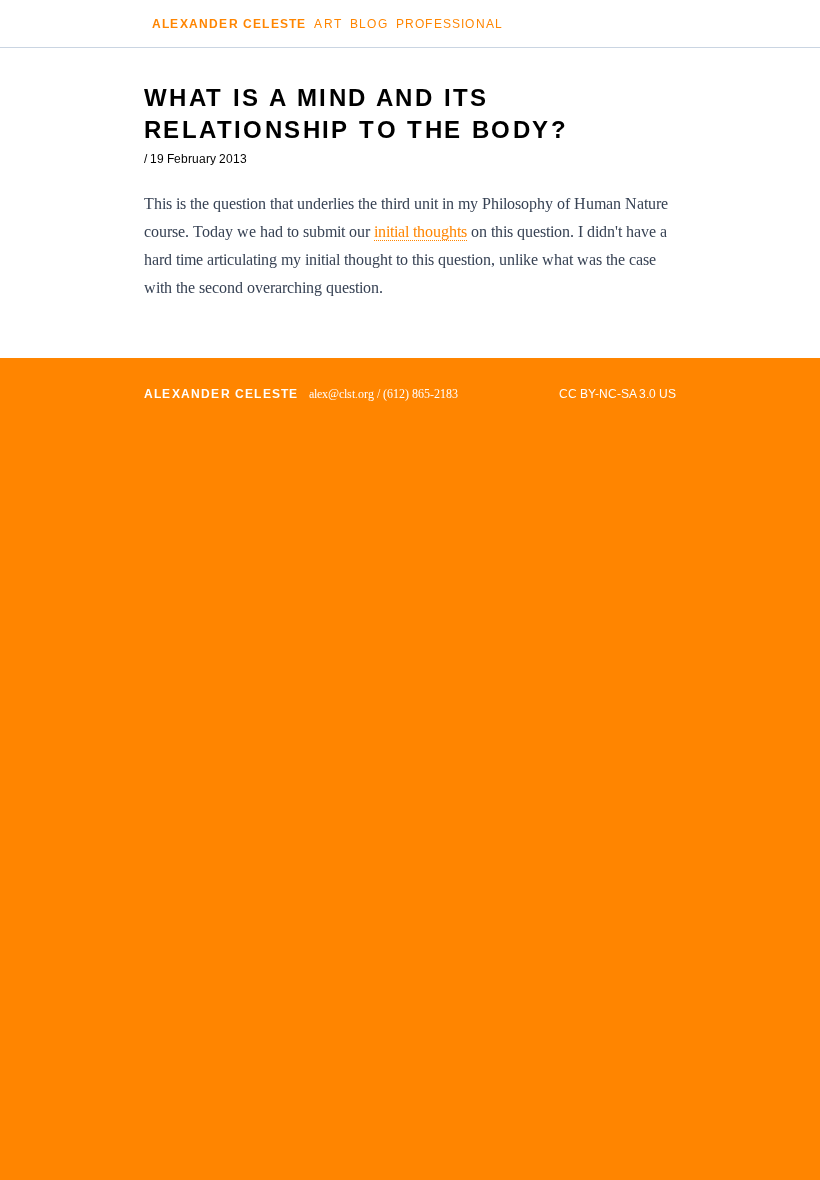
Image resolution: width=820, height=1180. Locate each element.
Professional (449, 24)
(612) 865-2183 (420, 394)
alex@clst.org (341, 394)
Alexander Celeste (229, 24)
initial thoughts (420, 231)
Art (328, 24)
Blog (369, 24)
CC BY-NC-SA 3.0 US (617, 394)
